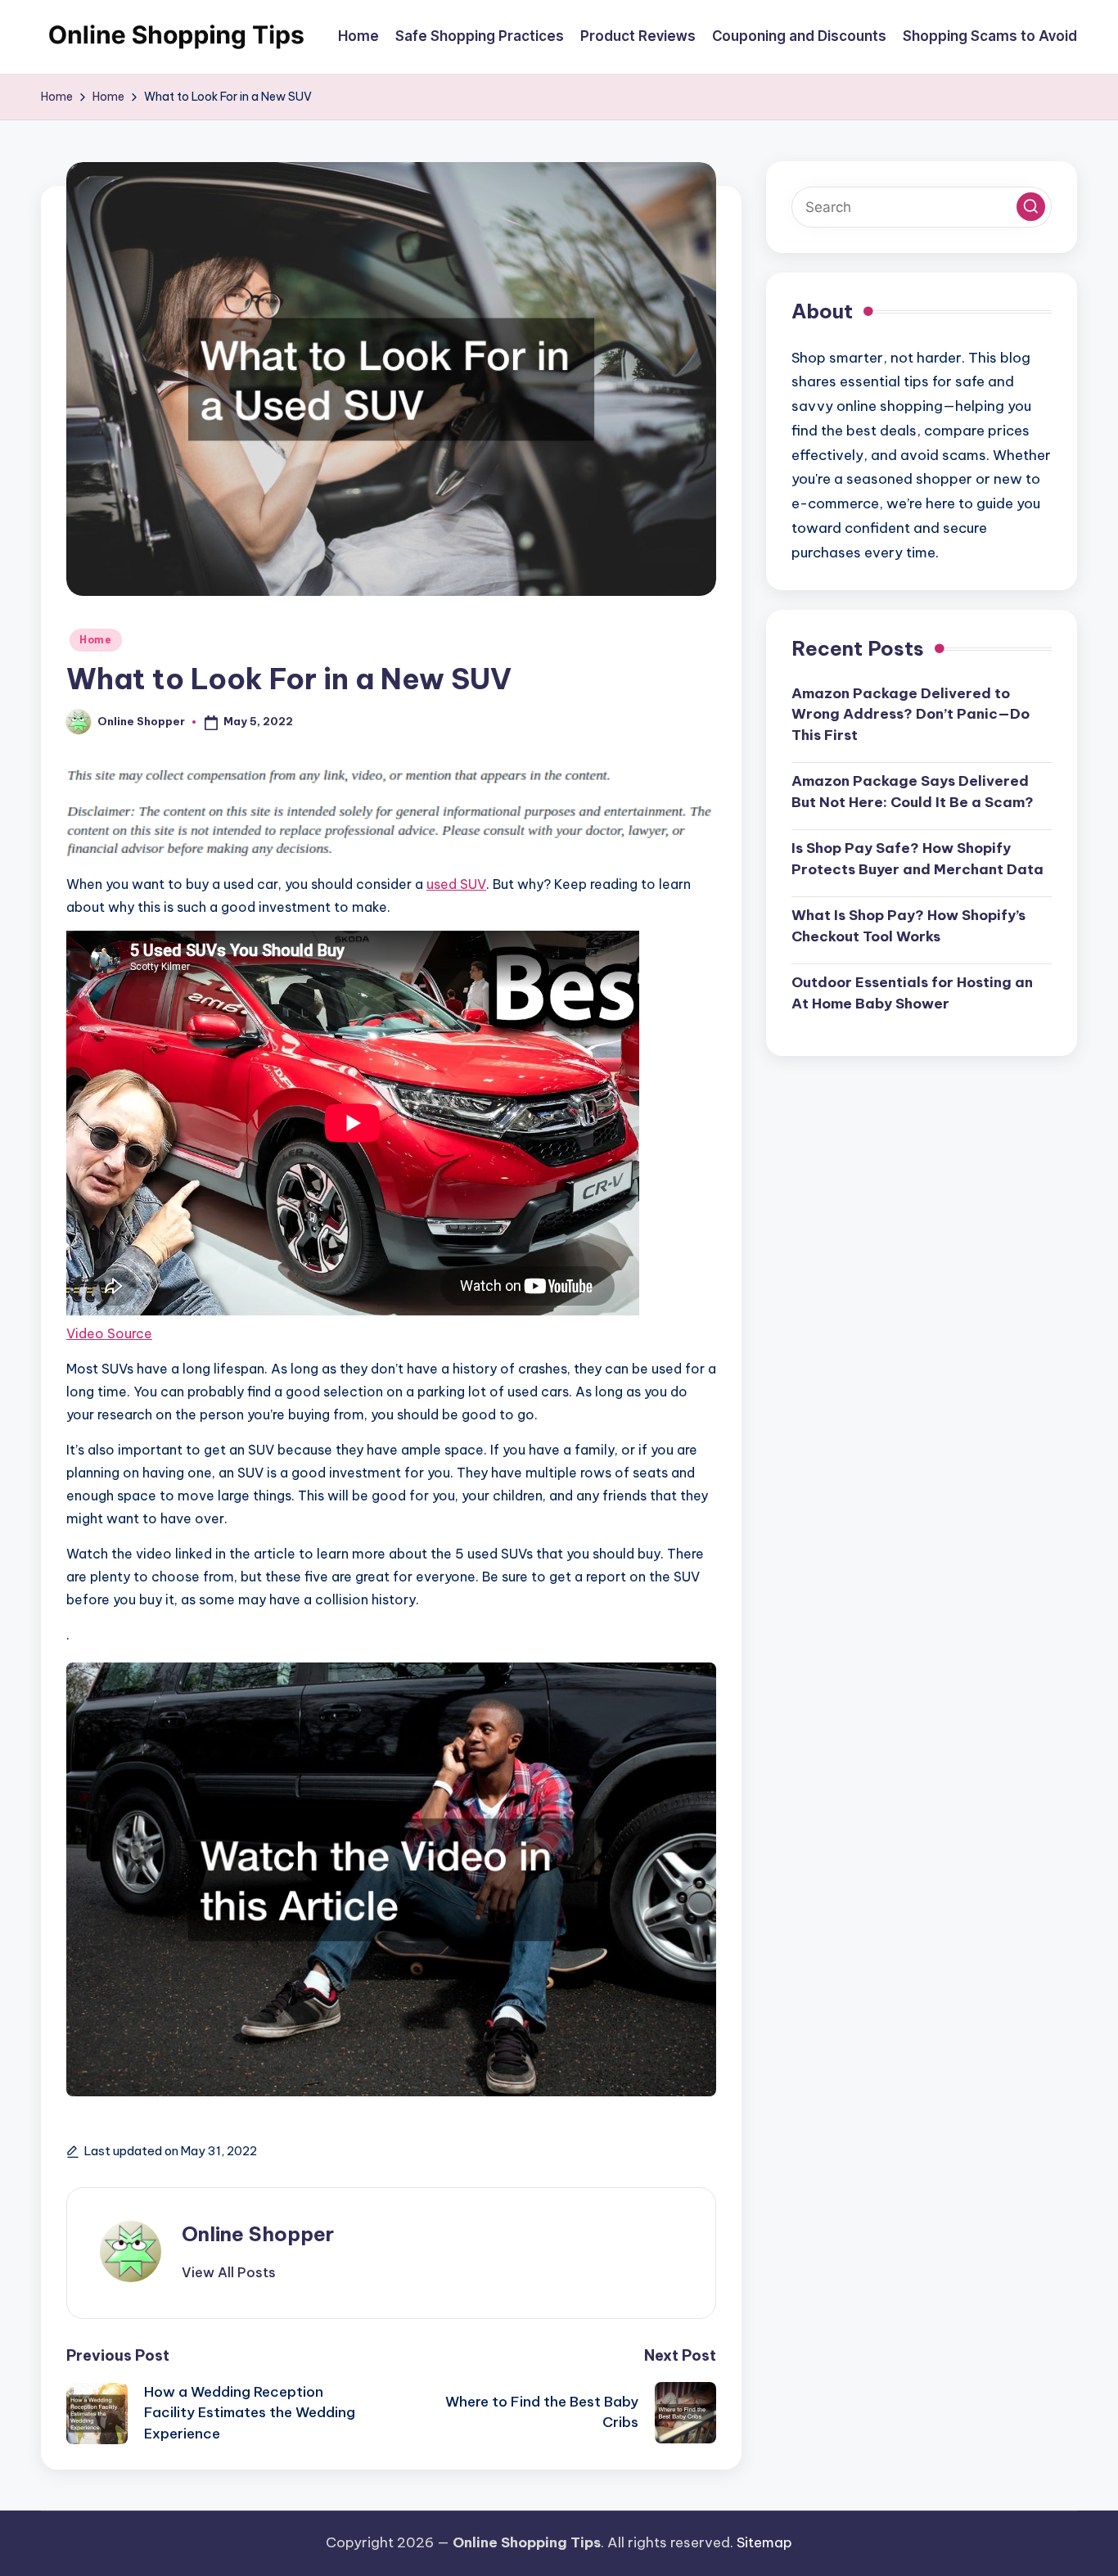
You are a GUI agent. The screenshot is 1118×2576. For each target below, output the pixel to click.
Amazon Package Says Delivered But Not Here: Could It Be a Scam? (913, 792)
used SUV (456, 884)
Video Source (109, 1333)
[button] (229, 2272)
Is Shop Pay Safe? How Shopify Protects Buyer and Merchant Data (917, 859)
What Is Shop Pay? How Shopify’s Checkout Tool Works (908, 926)
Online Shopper (258, 2234)
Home (96, 640)
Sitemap (764, 2542)
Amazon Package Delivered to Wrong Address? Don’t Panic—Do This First (911, 713)
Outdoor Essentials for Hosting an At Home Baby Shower (912, 993)
